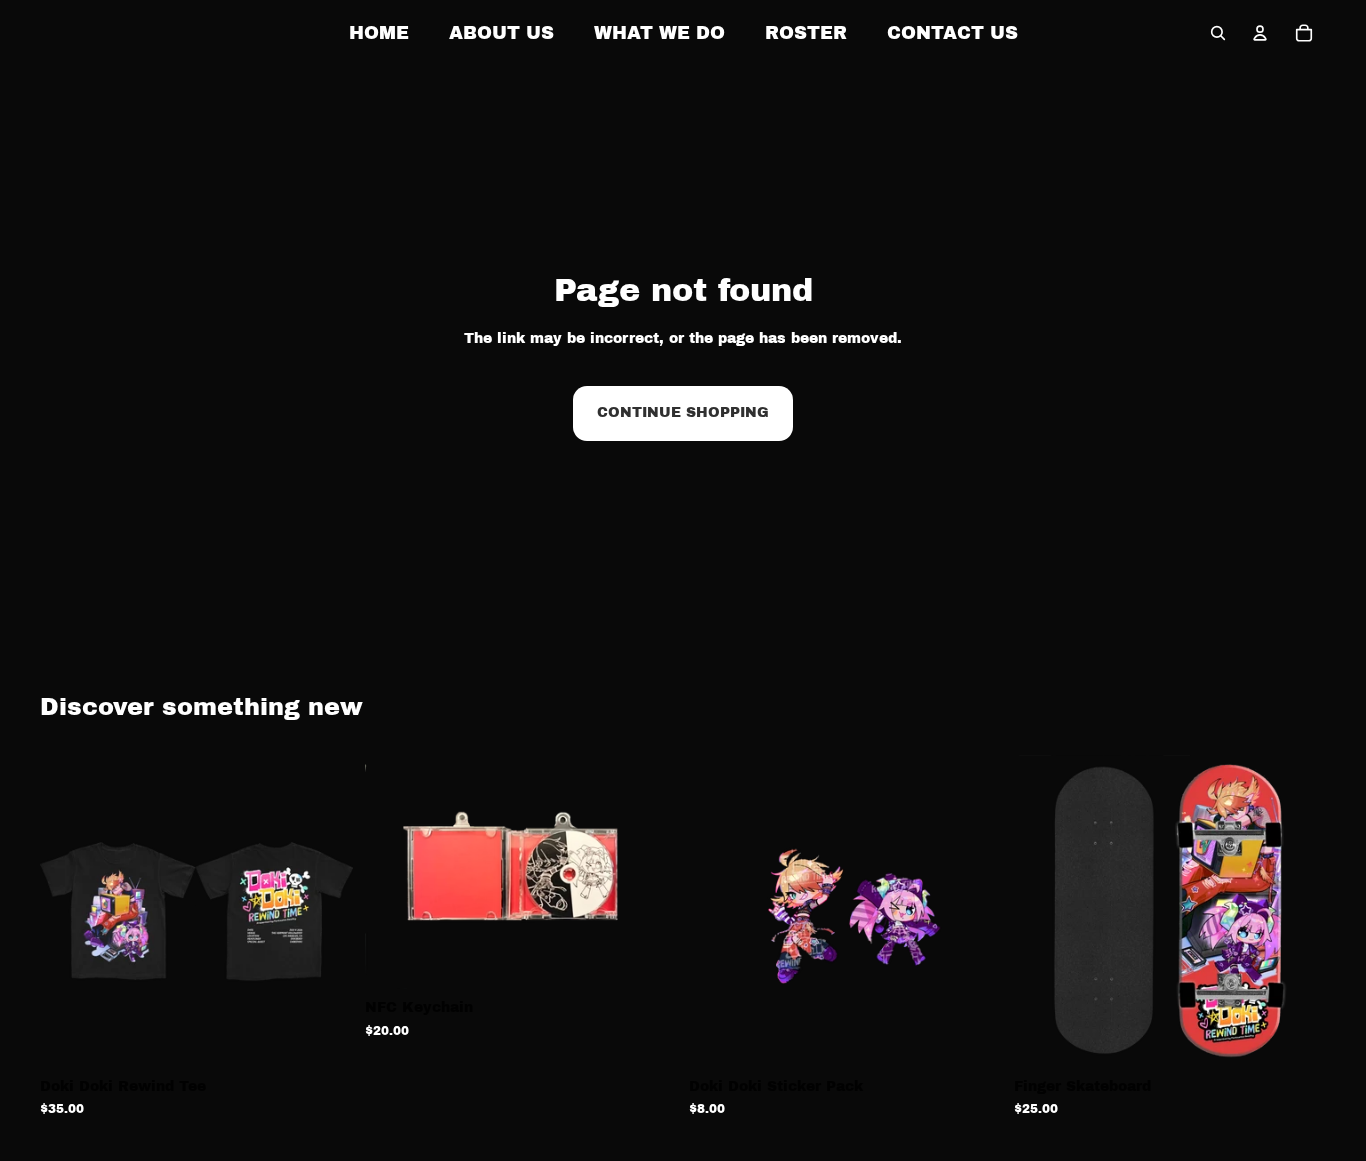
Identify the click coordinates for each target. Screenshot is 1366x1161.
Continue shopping (683, 412)
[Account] (1260, 33)
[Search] (1218, 33)
